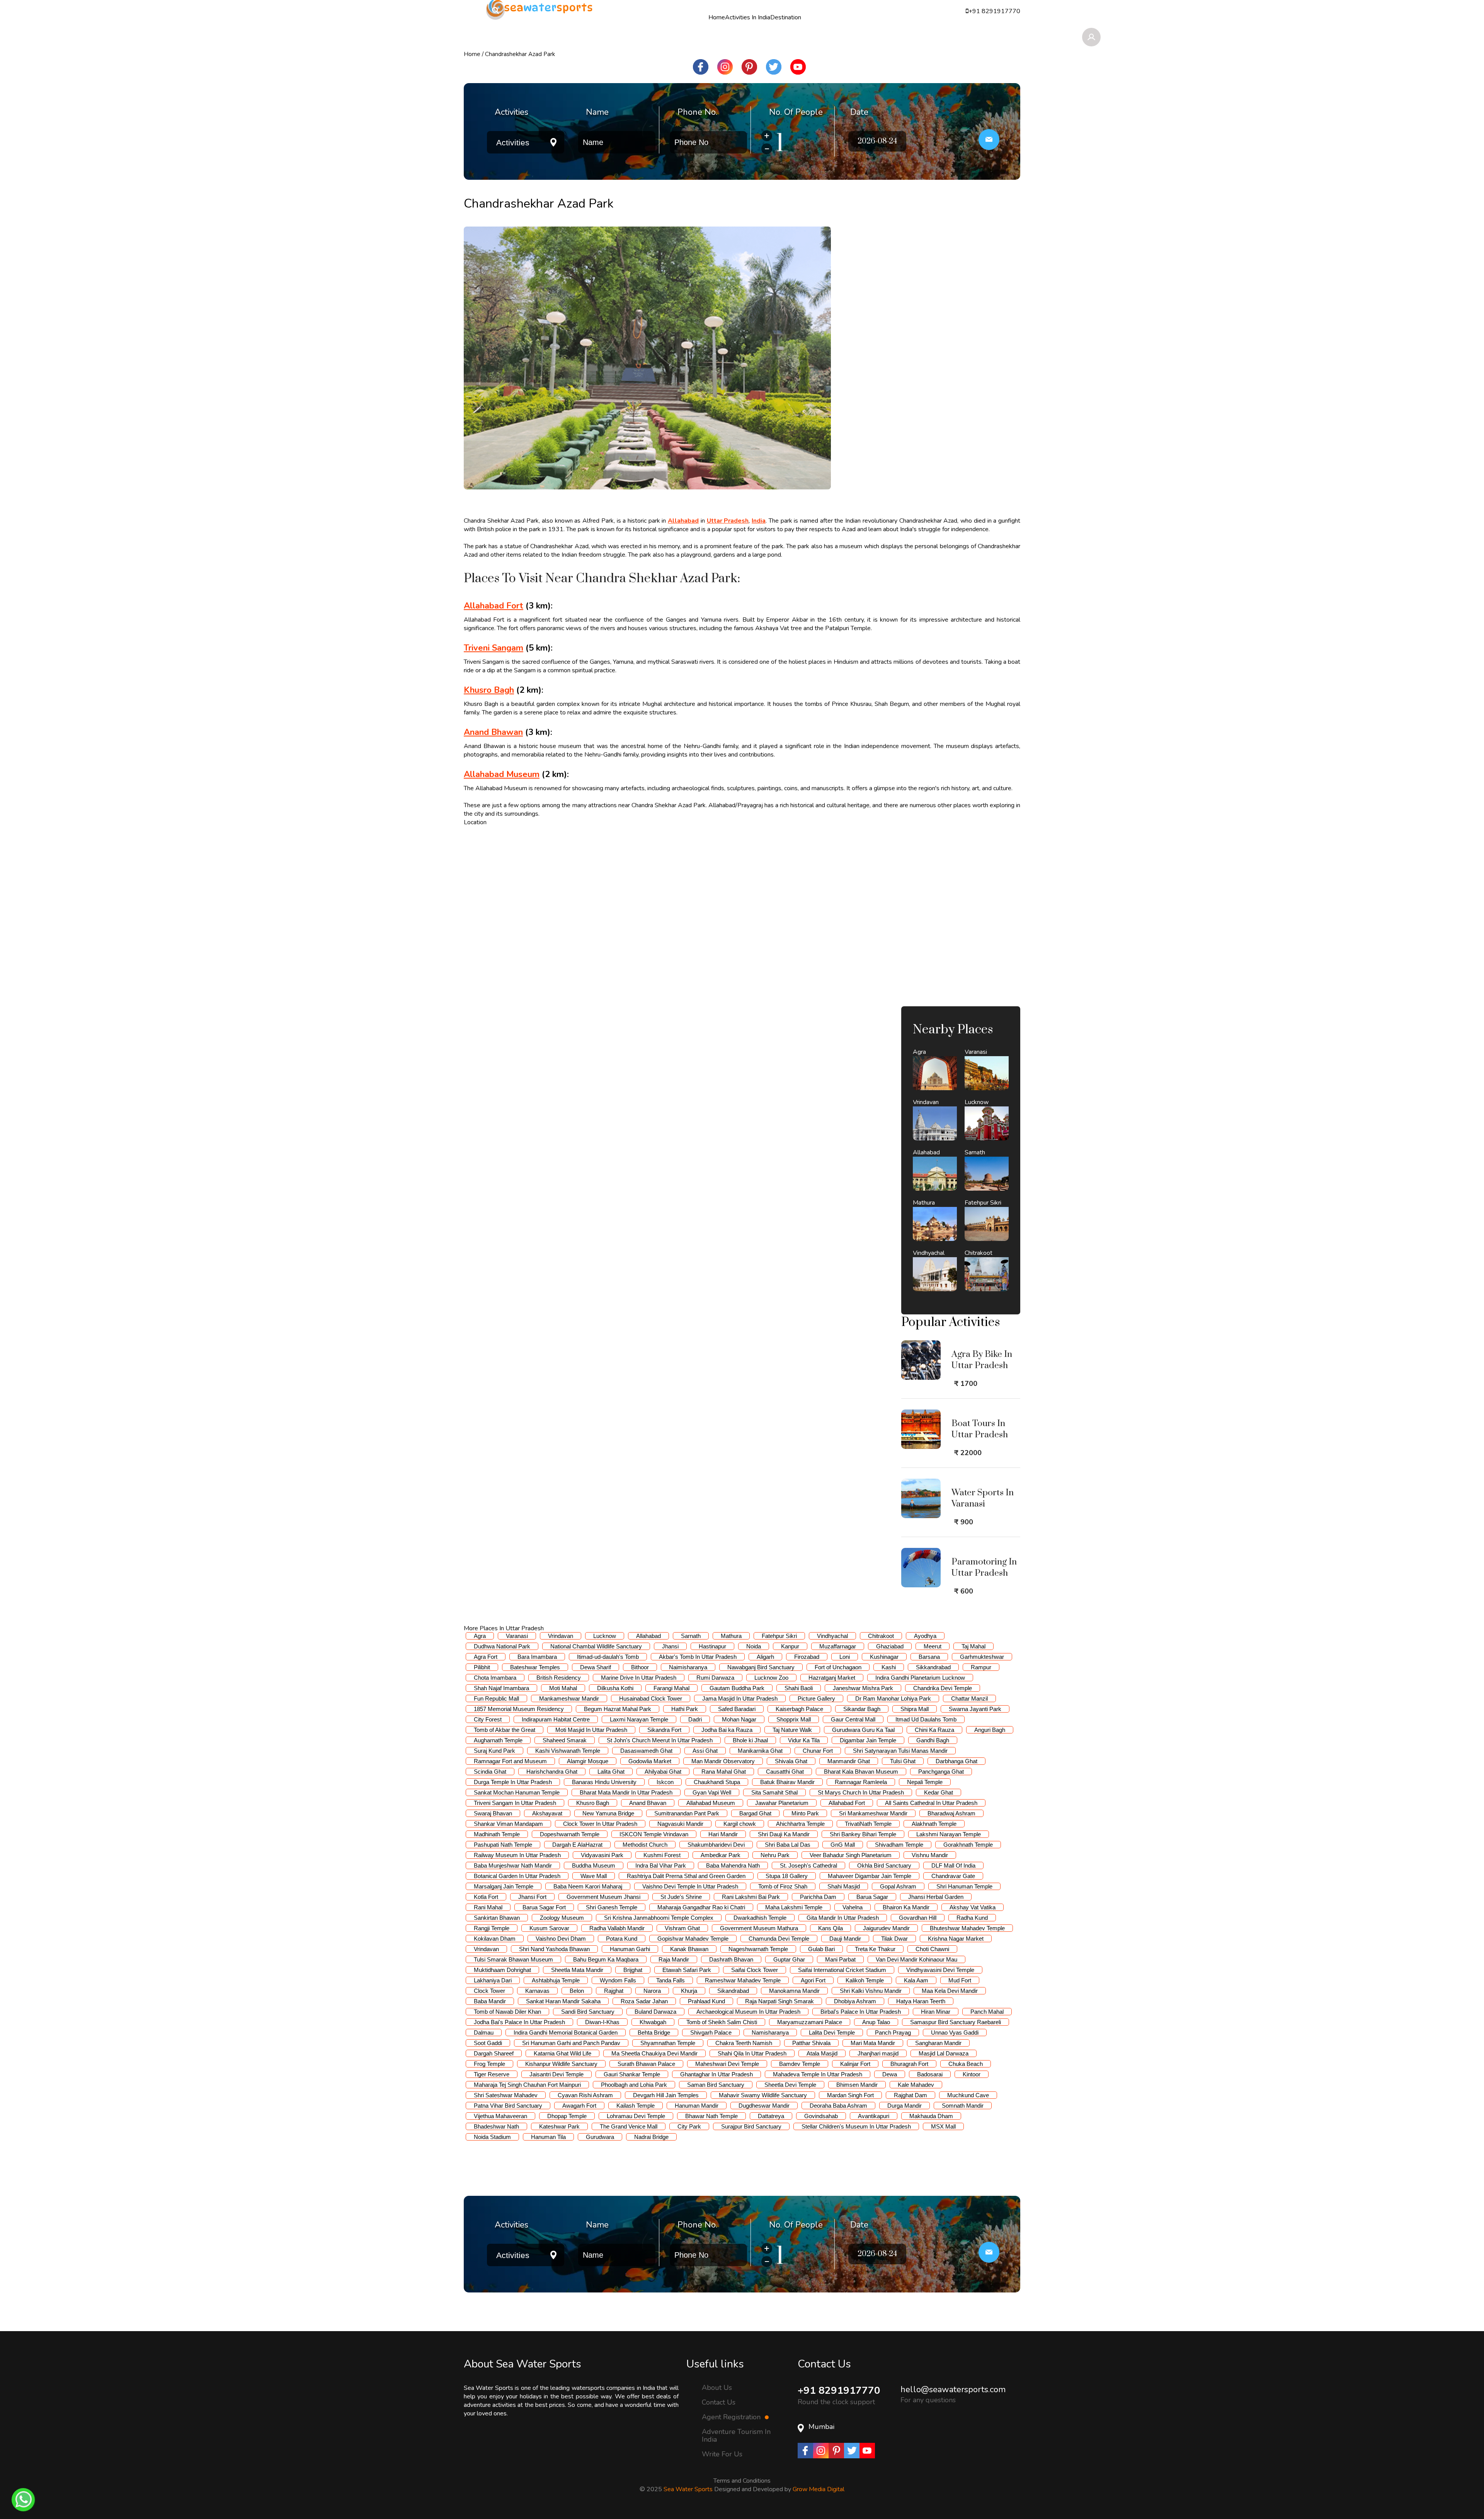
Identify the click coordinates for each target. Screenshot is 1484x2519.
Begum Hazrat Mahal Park (618, 1709)
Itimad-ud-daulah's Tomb (608, 1657)
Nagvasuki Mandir (680, 1824)
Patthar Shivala (811, 2043)
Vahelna (853, 1907)
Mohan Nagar (739, 1719)
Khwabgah (653, 2022)
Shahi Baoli (799, 1688)
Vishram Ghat (682, 1928)
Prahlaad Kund (706, 2001)
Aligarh (765, 1657)
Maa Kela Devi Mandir (950, 1991)
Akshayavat (547, 1813)
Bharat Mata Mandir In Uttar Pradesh (626, 1792)
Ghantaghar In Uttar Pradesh (716, 2074)
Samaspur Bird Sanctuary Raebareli (956, 2022)
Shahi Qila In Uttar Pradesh (752, 2053)
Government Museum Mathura (759, 1928)
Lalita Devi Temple (832, 2032)
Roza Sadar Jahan (644, 2001)
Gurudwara (600, 2137)
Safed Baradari (737, 1709)
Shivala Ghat (791, 1761)
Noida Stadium (492, 2137)
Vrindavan (561, 1636)
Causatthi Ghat (785, 1772)
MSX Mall (943, 2126)
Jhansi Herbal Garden (936, 1897)
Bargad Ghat (755, 1813)
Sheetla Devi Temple (790, 2085)
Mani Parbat (840, 1959)
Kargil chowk (740, 1824)
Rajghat (614, 1991)
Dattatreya (771, 2116)
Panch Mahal (987, 2012)
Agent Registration (732, 2417)
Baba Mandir (490, 2001)
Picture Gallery (816, 1698)
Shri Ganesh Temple (612, 1907)
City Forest (488, 1719)
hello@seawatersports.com (953, 2389)
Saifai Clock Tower (755, 1970)
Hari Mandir (723, 1834)
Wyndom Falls (618, 1980)
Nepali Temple (925, 1782)
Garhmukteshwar (982, 1657)
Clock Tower (489, 1991)
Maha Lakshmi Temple (794, 1907)
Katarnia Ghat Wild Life (562, 2053)
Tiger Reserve (492, 2074)
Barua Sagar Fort (544, 1907)
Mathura (731, 1636)
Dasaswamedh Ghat (646, 1751)
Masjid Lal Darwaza (944, 2053)
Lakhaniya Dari (493, 1980)
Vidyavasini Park (602, 1855)
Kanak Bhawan (689, 1949)
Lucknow (605, 1636)
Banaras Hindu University (604, 1782)
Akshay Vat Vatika (973, 1907)
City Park (689, 2126)
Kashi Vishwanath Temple (568, 1751)
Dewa (890, 2074)
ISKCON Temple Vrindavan (654, 1834)
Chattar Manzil (969, 1698)
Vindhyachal (832, 1636)
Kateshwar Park (559, 2126)
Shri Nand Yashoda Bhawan (554, 1949)
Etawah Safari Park (687, 1970)
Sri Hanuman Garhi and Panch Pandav (571, 2043)
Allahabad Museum (711, 1803)
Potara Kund (622, 1939)
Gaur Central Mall (853, 1719)
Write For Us (722, 2454)
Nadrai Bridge (651, 2137)
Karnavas (537, 1991)
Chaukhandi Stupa (717, 1782)
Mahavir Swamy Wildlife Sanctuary (763, 2095)
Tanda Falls (671, 1980)
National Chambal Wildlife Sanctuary (596, 1646)
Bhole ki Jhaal (750, 1740)
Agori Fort (813, 1980)
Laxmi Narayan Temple (639, 1719)
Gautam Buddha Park (737, 1688)
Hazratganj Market (832, 1678)
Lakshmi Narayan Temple (949, 1834)
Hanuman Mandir (697, 2106)
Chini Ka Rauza (934, 1730)
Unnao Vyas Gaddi (955, 2032)
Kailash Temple (636, 2106)
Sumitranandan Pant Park (687, 1813)
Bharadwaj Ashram (951, 1813)
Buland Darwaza (655, 2012)
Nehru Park (775, 1855)
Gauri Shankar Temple (632, 2074)
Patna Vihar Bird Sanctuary (508, 2106)
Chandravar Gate (953, 1876)
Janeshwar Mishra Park (863, 1688)
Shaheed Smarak (565, 1740)
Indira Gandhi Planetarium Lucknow (920, 1678)
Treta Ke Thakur (875, 1949)
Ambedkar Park (721, 1855)
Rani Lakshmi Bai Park (751, 1897)
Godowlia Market (650, 1761)
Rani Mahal (488, 1907)
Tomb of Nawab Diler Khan (507, 2012)
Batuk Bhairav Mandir (787, 1782)
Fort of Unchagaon (838, 1667)
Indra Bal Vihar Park (661, 1865)
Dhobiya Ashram (855, 2001)
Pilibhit (482, 1667)
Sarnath (691, 1636)
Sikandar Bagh (862, 1709)
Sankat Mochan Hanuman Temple (517, 1792)
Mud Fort (960, 1980)
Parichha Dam (818, 1897)
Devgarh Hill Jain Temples (666, 2095)
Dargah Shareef (494, 2053)
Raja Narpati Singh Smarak (779, 2001)
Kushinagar (884, 1657)
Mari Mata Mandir (873, 2043)
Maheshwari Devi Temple (727, 2064)
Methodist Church (645, 1845)
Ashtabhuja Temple (556, 1980)
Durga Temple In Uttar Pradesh (513, 1782)
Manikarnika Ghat (760, 1751)
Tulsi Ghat (903, 1761)
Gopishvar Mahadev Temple (693, 1939)
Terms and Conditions (742, 2481)
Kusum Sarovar (549, 1928)
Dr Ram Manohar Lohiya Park (893, 1698)
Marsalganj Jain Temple (504, 1886)
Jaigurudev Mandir (886, 1928)
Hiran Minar (936, 2012)
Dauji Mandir (845, 1939)
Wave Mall (594, 1876)
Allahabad (648, 1636)
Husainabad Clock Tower (651, 1698)
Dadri (695, 1719)
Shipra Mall (915, 1709)
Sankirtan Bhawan (497, 1918)
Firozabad (807, 1657)
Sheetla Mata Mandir (577, 1970)
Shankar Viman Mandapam (508, 1824)
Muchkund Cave (968, 2095)
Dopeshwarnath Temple (570, 1834)
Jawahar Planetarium (782, 1803)
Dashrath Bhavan (731, 1959)
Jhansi (670, 1646)
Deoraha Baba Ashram (838, 2106)
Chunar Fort (818, 1751)
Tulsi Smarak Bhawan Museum (513, 1959)
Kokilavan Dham (495, 1939)
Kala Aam (916, 1980)
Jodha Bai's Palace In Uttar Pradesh (519, 2022)
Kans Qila (830, 1928)
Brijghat (633, 1970)
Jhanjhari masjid (878, 2053)
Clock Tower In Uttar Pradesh (600, 1824)
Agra (480, 1636)
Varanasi (517, 1636)
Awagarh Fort (579, 2106)
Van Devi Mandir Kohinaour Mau (916, 1959)
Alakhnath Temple (934, 1824)
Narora (652, 1991)
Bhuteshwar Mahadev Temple (967, 1928)
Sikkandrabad (933, 1667)
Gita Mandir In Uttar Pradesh (843, 1918)
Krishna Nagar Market (956, 1939)
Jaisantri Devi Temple (556, 2074)
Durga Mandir (905, 2106)
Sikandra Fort (664, 1730)
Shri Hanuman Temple (964, 1886)
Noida (754, 1646)
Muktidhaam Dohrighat (502, 1970)
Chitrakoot (881, 1636)
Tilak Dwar (894, 1939)
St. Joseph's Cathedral (808, 1865)
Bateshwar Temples (535, 1667)
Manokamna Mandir (794, 1991)
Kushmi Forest (662, 1855)
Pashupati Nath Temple (503, 1845)
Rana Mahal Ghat (724, 1772)
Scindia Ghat (490, 1772)
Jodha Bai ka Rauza (727, 1730)
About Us (717, 2387)
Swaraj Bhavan (493, 1813)
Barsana (929, 1657)
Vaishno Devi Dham (561, 1939)
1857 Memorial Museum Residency (519, 1709)
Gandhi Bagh (933, 1740)
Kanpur (790, 1646)
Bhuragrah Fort (909, 2064)
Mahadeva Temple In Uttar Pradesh (818, 2074)
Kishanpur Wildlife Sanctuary (561, 2064)
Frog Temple (489, 2064)
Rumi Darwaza (715, 1678)
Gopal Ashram (898, 1886)
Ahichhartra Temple (800, 1824)
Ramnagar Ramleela (861, 1782)
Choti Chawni (932, 1949)
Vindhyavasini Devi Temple (940, 1970)
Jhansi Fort (532, 1897)
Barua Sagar (872, 1897)
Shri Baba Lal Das (788, 1845)
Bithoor (640, 1667)
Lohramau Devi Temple (636, 2116)
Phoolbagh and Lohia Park (634, 2085)
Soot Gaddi (488, 2043)
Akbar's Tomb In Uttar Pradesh (698, 1657)
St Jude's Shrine (681, 1897)
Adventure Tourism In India (736, 2435)
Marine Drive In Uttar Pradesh (639, 1678)
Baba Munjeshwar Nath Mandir (513, 1865)
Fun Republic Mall (496, 1698)
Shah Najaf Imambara (501, 1688)
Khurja (689, 1991)
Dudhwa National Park (502, 1646)
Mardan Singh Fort (850, 2095)
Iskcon (665, 1782)
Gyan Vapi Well (712, 1792)
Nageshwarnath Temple (758, 1949)
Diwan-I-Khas (602, 2022)
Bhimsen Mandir (857, 2085)
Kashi (889, 1667)
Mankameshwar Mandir (569, 1698)
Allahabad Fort (847, 1803)
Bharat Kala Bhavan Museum (861, 1772)
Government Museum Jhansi (603, 1897)
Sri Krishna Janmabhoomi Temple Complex (659, 1918)
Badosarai (930, 2074)
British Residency (559, 1678)
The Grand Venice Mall (629, 2126)
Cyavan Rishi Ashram (585, 2095)
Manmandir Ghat (849, 1761)
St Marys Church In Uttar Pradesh (861, 1792)
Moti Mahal (563, 1688)
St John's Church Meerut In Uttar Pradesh (660, 1740)
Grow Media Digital (819, 2489)
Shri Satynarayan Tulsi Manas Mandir (900, 1751)
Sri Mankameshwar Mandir (873, 1813)
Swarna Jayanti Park (975, 1709)
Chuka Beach (966, 2064)
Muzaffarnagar (838, 1646)
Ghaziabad (890, 1646)
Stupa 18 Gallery (787, 1876)
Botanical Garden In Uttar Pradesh (517, 1876)
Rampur (981, 1667)
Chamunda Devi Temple (779, 1939)
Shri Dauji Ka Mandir (784, 1834)
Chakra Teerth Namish (744, 2043)
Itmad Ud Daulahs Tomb (926, 1719)
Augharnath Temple (498, 1740)
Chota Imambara (495, 1678)
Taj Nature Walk (792, 1730)
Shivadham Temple (899, 1845)
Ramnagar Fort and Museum (510, 1761)
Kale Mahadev (916, 2085)
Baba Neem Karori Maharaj (588, 1886)
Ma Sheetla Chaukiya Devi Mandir (654, 2053)
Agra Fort (486, 1657)
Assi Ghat (705, 1751)
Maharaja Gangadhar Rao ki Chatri (701, 1907)
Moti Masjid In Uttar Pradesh (591, 1730)
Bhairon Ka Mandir (906, 1907)
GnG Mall (843, 1845)
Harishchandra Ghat (552, 1772)
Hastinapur (712, 1646)
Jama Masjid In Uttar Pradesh (740, 1698)
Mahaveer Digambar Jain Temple (870, 1876)
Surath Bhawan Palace (646, 2064)
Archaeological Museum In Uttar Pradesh (748, 2012)
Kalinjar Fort (855, 2064)
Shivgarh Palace (711, 2032)
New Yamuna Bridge (608, 1813)
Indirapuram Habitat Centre (556, 1719)
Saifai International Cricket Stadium (842, 1970)
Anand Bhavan (648, 1803)
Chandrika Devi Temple (943, 1688)
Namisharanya (770, 2032)
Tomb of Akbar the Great (505, 1730)
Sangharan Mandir (938, 2043)
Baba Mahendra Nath (733, 1865)
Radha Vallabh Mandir (617, 1928)
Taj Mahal (973, 1646)
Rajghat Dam (910, 2095)
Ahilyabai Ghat (663, 1772)
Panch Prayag (893, 2032)
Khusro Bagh (593, 1803)
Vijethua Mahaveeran (500, 2116)
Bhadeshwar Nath (496, 2126)
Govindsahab (821, 2116)
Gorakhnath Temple (968, 1845)
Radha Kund (972, 1918)
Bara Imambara (537, 1657)
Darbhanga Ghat (956, 1761)
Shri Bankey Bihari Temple (863, 1834)
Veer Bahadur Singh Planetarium (851, 1855)
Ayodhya (925, 1636)
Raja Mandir (674, 1959)
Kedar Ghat (939, 1792)
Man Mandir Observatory (723, 1761)
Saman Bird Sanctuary (716, 2085)
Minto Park (805, 1813)
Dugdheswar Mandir (764, 2106)
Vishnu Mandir (930, 1855)
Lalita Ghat (611, 1772)
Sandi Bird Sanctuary (588, 2012)
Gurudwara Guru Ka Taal (863, 1730)
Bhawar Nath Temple (711, 2116)
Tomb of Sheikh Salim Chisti (722, 2022)
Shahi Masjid (844, 1886)
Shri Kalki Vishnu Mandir (871, 1991)
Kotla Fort (486, 1897)
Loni (845, 1657)
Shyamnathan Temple (668, 2043)
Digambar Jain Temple (868, 1740)
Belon (577, 1991)
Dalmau (484, 2032)
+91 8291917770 (839, 2390)
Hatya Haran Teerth (921, 2001)
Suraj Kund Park (494, 1751)
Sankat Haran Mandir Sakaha (563, 2001)
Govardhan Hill (918, 1918)
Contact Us (719, 2402)
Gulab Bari (821, 1949)
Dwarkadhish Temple (760, 1918)
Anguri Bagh (990, 1730)
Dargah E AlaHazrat (577, 1845)
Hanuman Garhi (630, 1949)
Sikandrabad (733, 1991)
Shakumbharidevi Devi (716, 1845)
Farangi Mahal (671, 1688)
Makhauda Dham (931, 2116)
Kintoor (972, 2074)
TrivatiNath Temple (868, 1824)
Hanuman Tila (548, 2137)
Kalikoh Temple (865, 1980)
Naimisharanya (688, 1667)
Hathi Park (685, 1709)
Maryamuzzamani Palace (810, 2022)
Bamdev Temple (800, 2064)
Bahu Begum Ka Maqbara (606, 1959)
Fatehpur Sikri (779, 1636)
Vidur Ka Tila (804, 1740)
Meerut (933, 1646)
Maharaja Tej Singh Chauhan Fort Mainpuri (527, 2085)
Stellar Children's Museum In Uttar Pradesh (856, 2126)
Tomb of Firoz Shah (783, 1886)
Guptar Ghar (789, 1959)
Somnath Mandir (963, 2106)
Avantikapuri (874, 2116)
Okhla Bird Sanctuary (884, 1865)
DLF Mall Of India (953, 1865)
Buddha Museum (594, 1865)
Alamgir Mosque (588, 1761)
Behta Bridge (654, 2032)
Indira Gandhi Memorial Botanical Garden (566, 2032)
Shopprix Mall (794, 1719)
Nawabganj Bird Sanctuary (761, 1667)
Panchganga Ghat (941, 1772)
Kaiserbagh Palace (799, 1709)
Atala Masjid (822, 2053)
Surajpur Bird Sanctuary (751, 2126)
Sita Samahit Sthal (774, 1792)
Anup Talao (876, 2022)
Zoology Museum (562, 1918)
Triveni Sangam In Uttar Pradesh (515, 1803)
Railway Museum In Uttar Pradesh (517, 1855)
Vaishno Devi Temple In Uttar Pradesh (690, 1886)
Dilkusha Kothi (615, 1688)
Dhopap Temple (567, 2116)
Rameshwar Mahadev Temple (743, 1980)
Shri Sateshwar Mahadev (506, 2095)
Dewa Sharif (596, 1667)
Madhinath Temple (497, 1834)
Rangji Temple (492, 1928)
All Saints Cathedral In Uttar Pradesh (931, 1803)
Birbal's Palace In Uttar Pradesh (861, 2012)
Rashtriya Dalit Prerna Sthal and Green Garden (686, 1876)
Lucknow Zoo (771, 1678)
